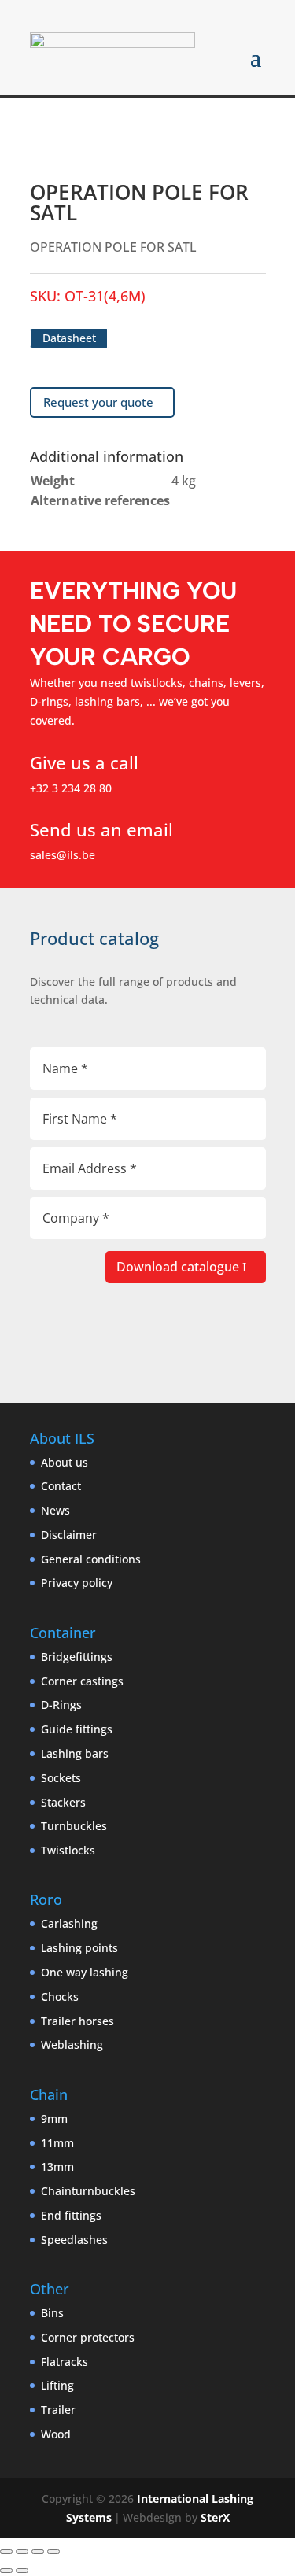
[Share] (38, 2552)
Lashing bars (75, 1753)
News (55, 1510)
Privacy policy (77, 1583)
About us (65, 1462)
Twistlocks (68, 1850)
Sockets (61, 1778)
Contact (61, 1486)
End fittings (71, 2215)
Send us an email (101, 829)
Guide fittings (77, 1729)
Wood (56, 2434)
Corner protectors (88, 2337)
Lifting (57, 2385)
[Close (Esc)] (53, 2552)
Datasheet (69, 338)
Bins (52, 2313)
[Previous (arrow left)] (6, 2570)
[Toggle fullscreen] (22, 2552)
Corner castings (82, 1681)
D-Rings (61, 1705)
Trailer (58, 2410)
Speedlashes (74, 2240)
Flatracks (65, 2362)
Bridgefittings (77, 1657)
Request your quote (98, 402)
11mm (57, 2143)
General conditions (91, 1559)
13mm (57, 2166)
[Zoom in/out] (6, 2552)
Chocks (60, 1997)
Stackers (63, 1802)
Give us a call (84, 762)
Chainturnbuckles (88, 2191)
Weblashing (72, 2045)
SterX (215, 2517)
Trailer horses (77, 2021)
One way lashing (85, 1972)
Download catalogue (178, 1267)
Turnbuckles (74, 1826)
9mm (54, 2118)
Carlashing (69, 1923)
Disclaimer (69, 1535)
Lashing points (79, 1948)
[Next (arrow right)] (22, 2570)
